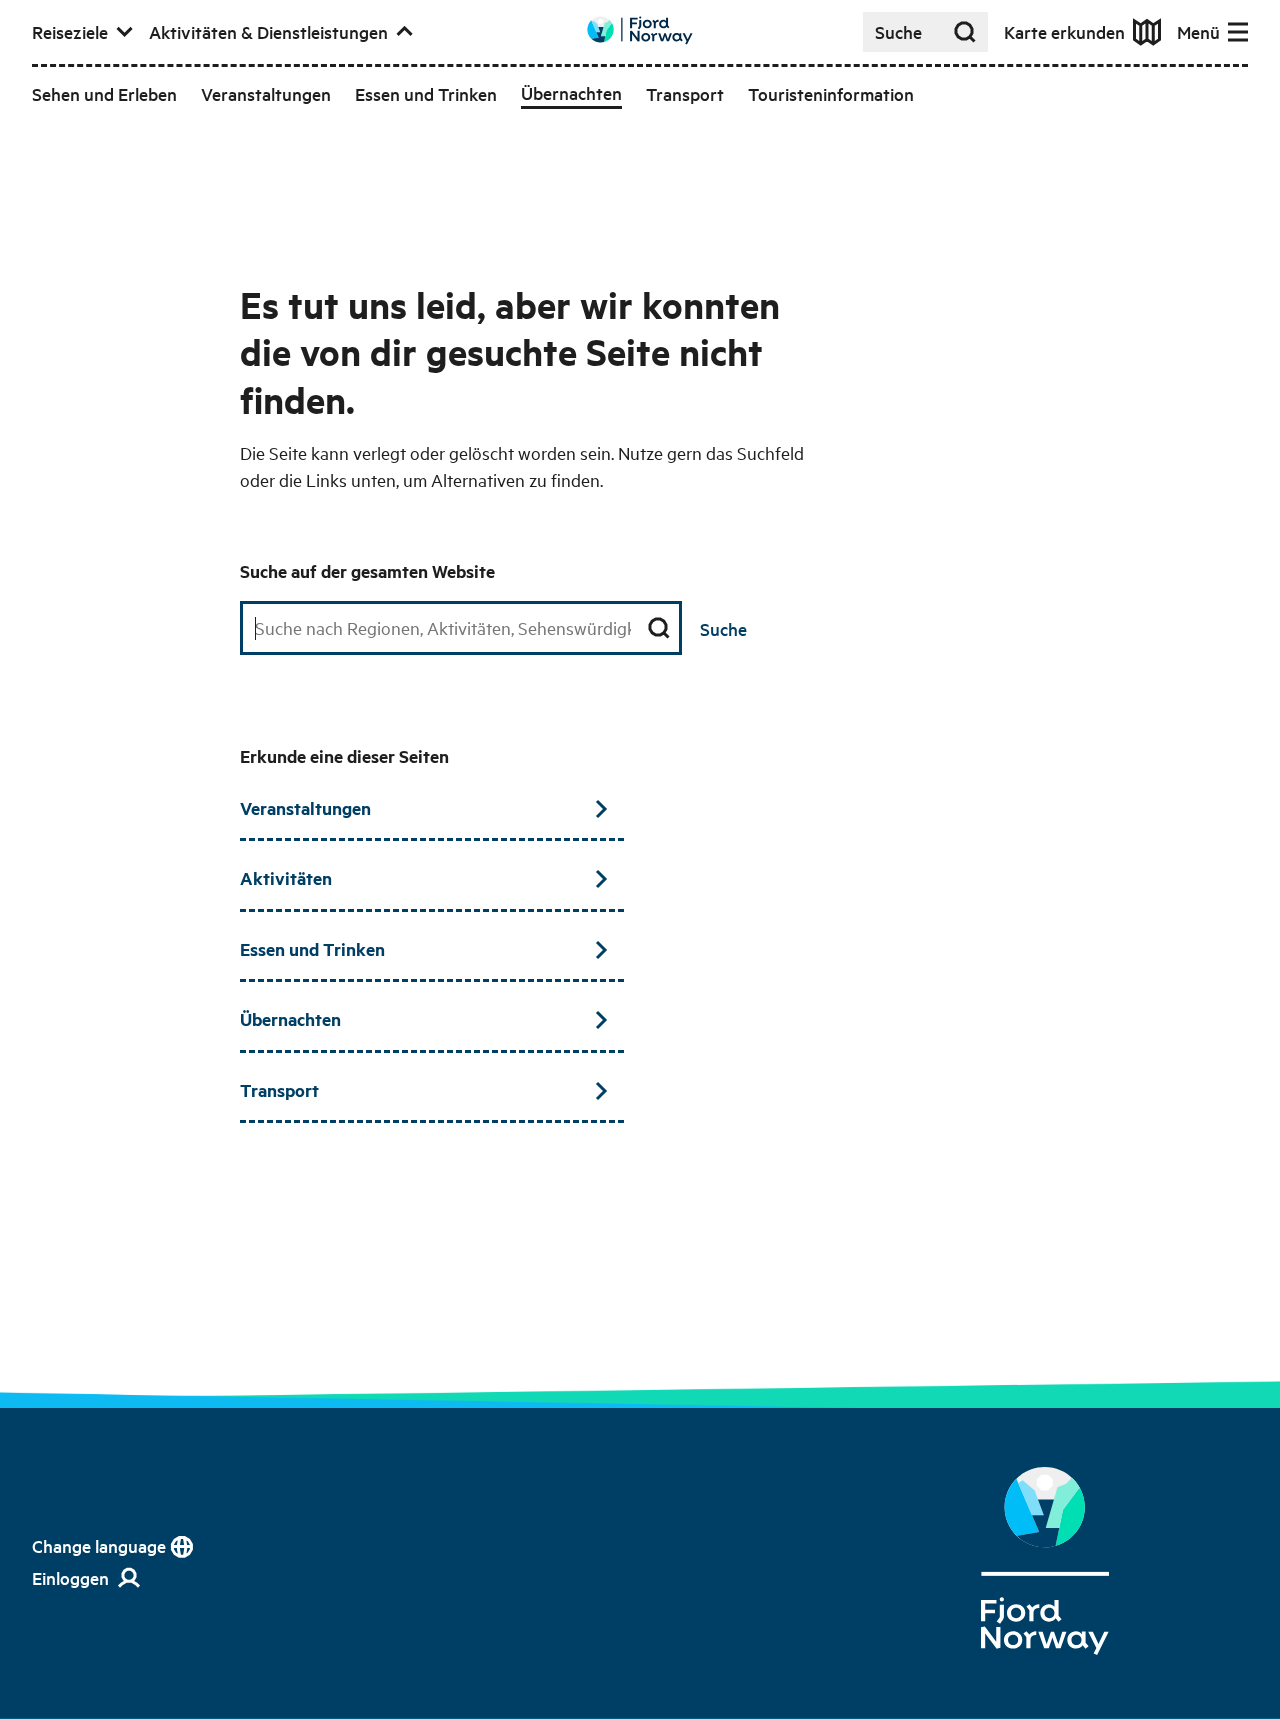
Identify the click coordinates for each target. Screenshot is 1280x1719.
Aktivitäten (286, 878)
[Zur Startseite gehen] (640, 30)
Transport (279, 1090)
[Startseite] (1045, 1561)
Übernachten (290, 1019)
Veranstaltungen (305, 808)
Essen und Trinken (312, 949)
